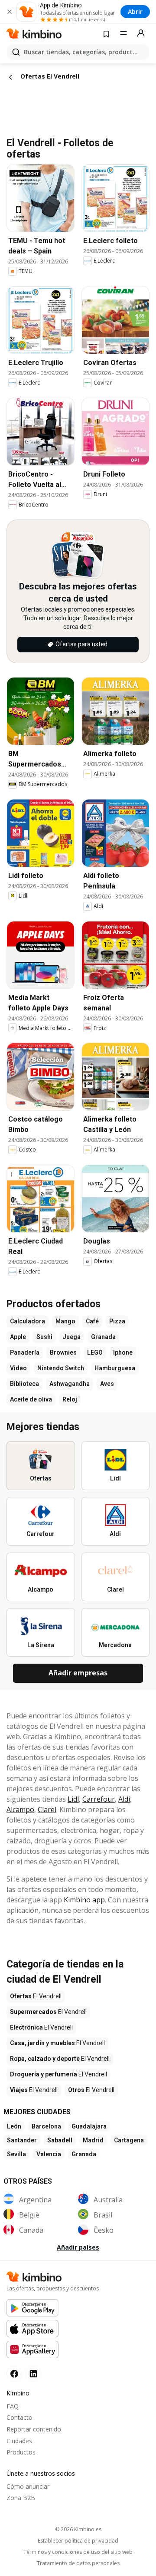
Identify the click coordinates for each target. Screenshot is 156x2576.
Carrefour (99, 1799)
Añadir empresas (78, 1673)
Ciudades (19, 2441)
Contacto (19, 2417)
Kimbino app (84, 1900)
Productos (21, 2452)
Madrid (93, 2140)
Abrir (135, 12)
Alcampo (20, 1809)
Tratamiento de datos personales (78, 2563)
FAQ (13, 2406)
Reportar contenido (34, 2429)
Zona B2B (21, 2498)
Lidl (73, 1799)
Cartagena (129, 2140)
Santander (22, 2140)
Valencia (49, 2154)
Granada (84, 2154)
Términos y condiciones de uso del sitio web (78, 2552)
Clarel (47, 1809)
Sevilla (16, 2154)
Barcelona (46, 2126)
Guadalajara (89, 2126)
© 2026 (78, 2529)
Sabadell (60, 2140)
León (14, 2126)
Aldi (124, 1799)
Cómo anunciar (28, 2486)
